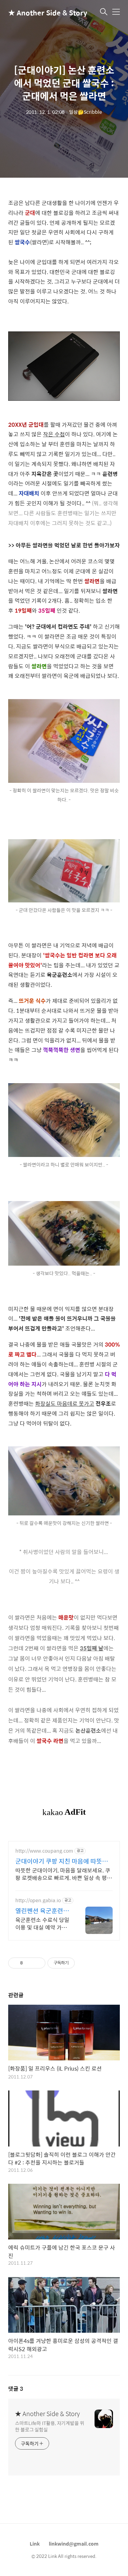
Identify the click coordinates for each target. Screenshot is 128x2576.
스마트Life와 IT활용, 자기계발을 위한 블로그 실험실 (50, 2426)
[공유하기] (29, 1963)
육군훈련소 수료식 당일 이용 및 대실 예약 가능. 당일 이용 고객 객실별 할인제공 (42, 1923)
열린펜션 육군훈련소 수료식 (42, 1911)
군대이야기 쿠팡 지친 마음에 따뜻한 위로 (62, 1861)
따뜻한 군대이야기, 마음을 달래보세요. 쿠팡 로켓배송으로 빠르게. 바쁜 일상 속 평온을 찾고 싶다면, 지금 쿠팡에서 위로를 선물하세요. (64, 1874)
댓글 (16, 2389)
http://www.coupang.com (44, 1851)
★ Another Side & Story (42, 12)
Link (35, 2544)
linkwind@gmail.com (74, 2544)
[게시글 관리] (38, 1963)
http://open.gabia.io (38, 1900)
